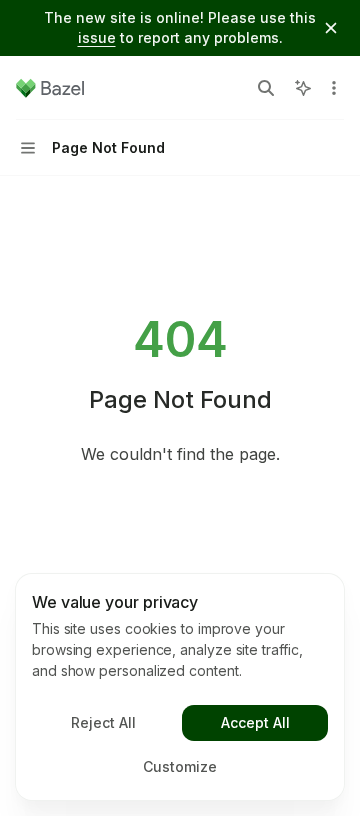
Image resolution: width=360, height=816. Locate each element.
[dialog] (180, 687)
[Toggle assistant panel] (303, 88)
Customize (180, 766)
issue (97, 37)
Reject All (103, 722)
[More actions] (334, 88)
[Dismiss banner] (331, 28)
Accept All (255, 722)
